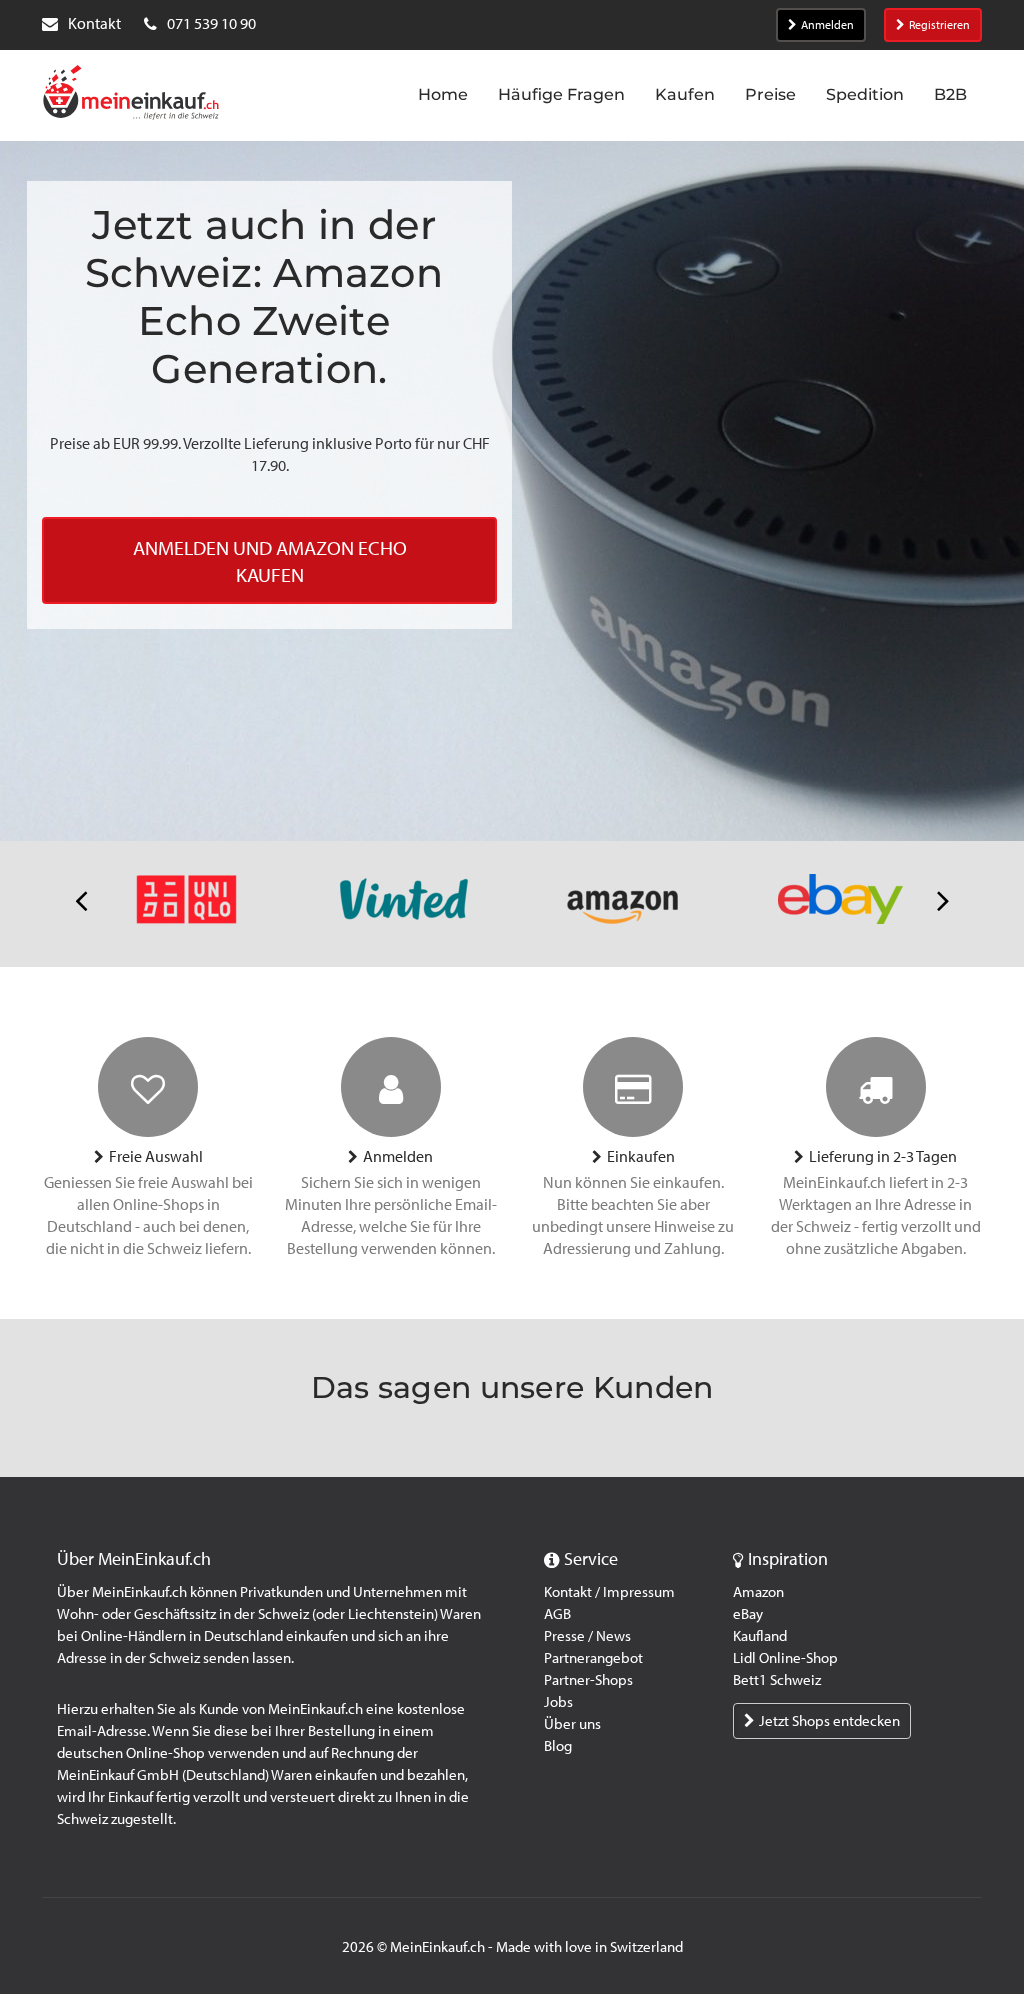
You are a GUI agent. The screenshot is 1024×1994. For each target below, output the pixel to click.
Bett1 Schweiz (777, 1680)
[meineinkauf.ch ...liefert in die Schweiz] (131, 94)
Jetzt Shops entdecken (829, 1721)
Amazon (758, 1592)
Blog (558, 1746)
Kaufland (760, 1636)
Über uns (572, 1724)
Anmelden (827, 25)
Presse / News (587, 1636)
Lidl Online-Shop (785, 1658)
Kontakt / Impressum (609, 1592)
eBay (748, 1614)
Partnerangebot (593, 1658)
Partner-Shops (588, 1680)
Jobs (558, 1702)
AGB (557, 1614)
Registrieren (939, 25)
